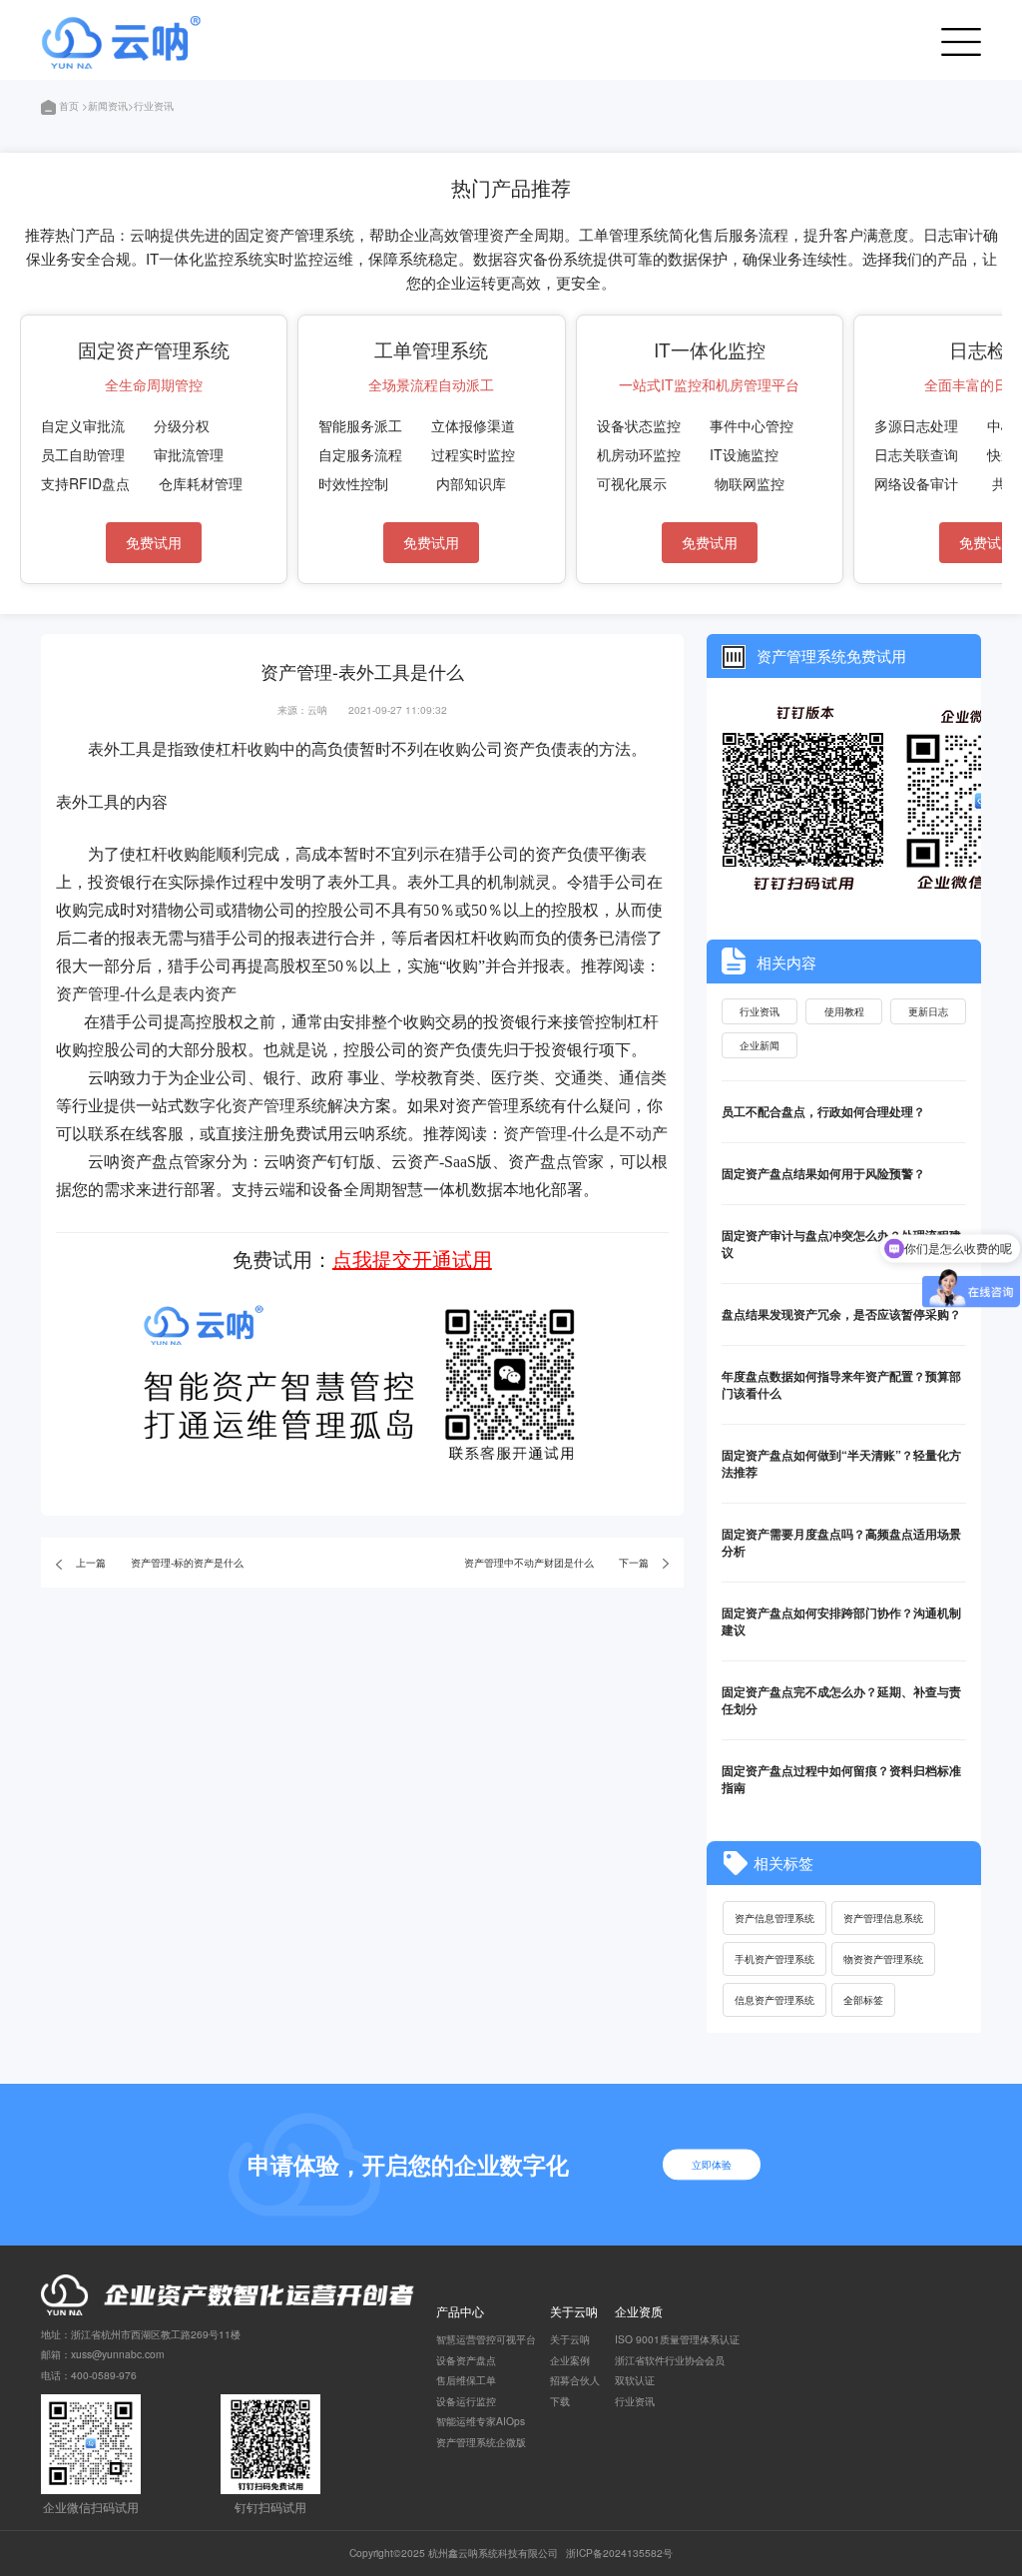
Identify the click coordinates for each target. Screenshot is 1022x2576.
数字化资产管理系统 (255, 1106)
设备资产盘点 (466, 2360)
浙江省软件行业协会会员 (670, 2360)
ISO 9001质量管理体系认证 (677, 2339)
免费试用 (154, 542)
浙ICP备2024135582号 (619, 2553)
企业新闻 (760, 1045)
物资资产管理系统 (883, 1958)
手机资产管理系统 (774, 1958)
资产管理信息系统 (883, 1918)
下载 (560, 2401)
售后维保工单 (466, 2380)
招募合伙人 (575, 2380)
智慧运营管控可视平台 (486, 2339)
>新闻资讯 (105, 105)
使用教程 (844, 1011)
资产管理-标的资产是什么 (187, 1562)
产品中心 (460, 2311)
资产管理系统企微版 (481, 2442)
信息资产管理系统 (774, 1999)
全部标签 (863, 1999)
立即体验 (712, 2164)
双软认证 (635, 2380)
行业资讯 (760, 1011)
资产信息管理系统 (774, 1918)
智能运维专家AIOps (481, 2421)
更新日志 (928, 1011)
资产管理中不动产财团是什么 (529, 1562)
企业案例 (570, 2360)
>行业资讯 (151, 105)
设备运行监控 (466, 2401)
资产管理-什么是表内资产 (146, 994)
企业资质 (639, 2311)
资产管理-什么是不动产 (585, 1134)
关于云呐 (574, 2311)
